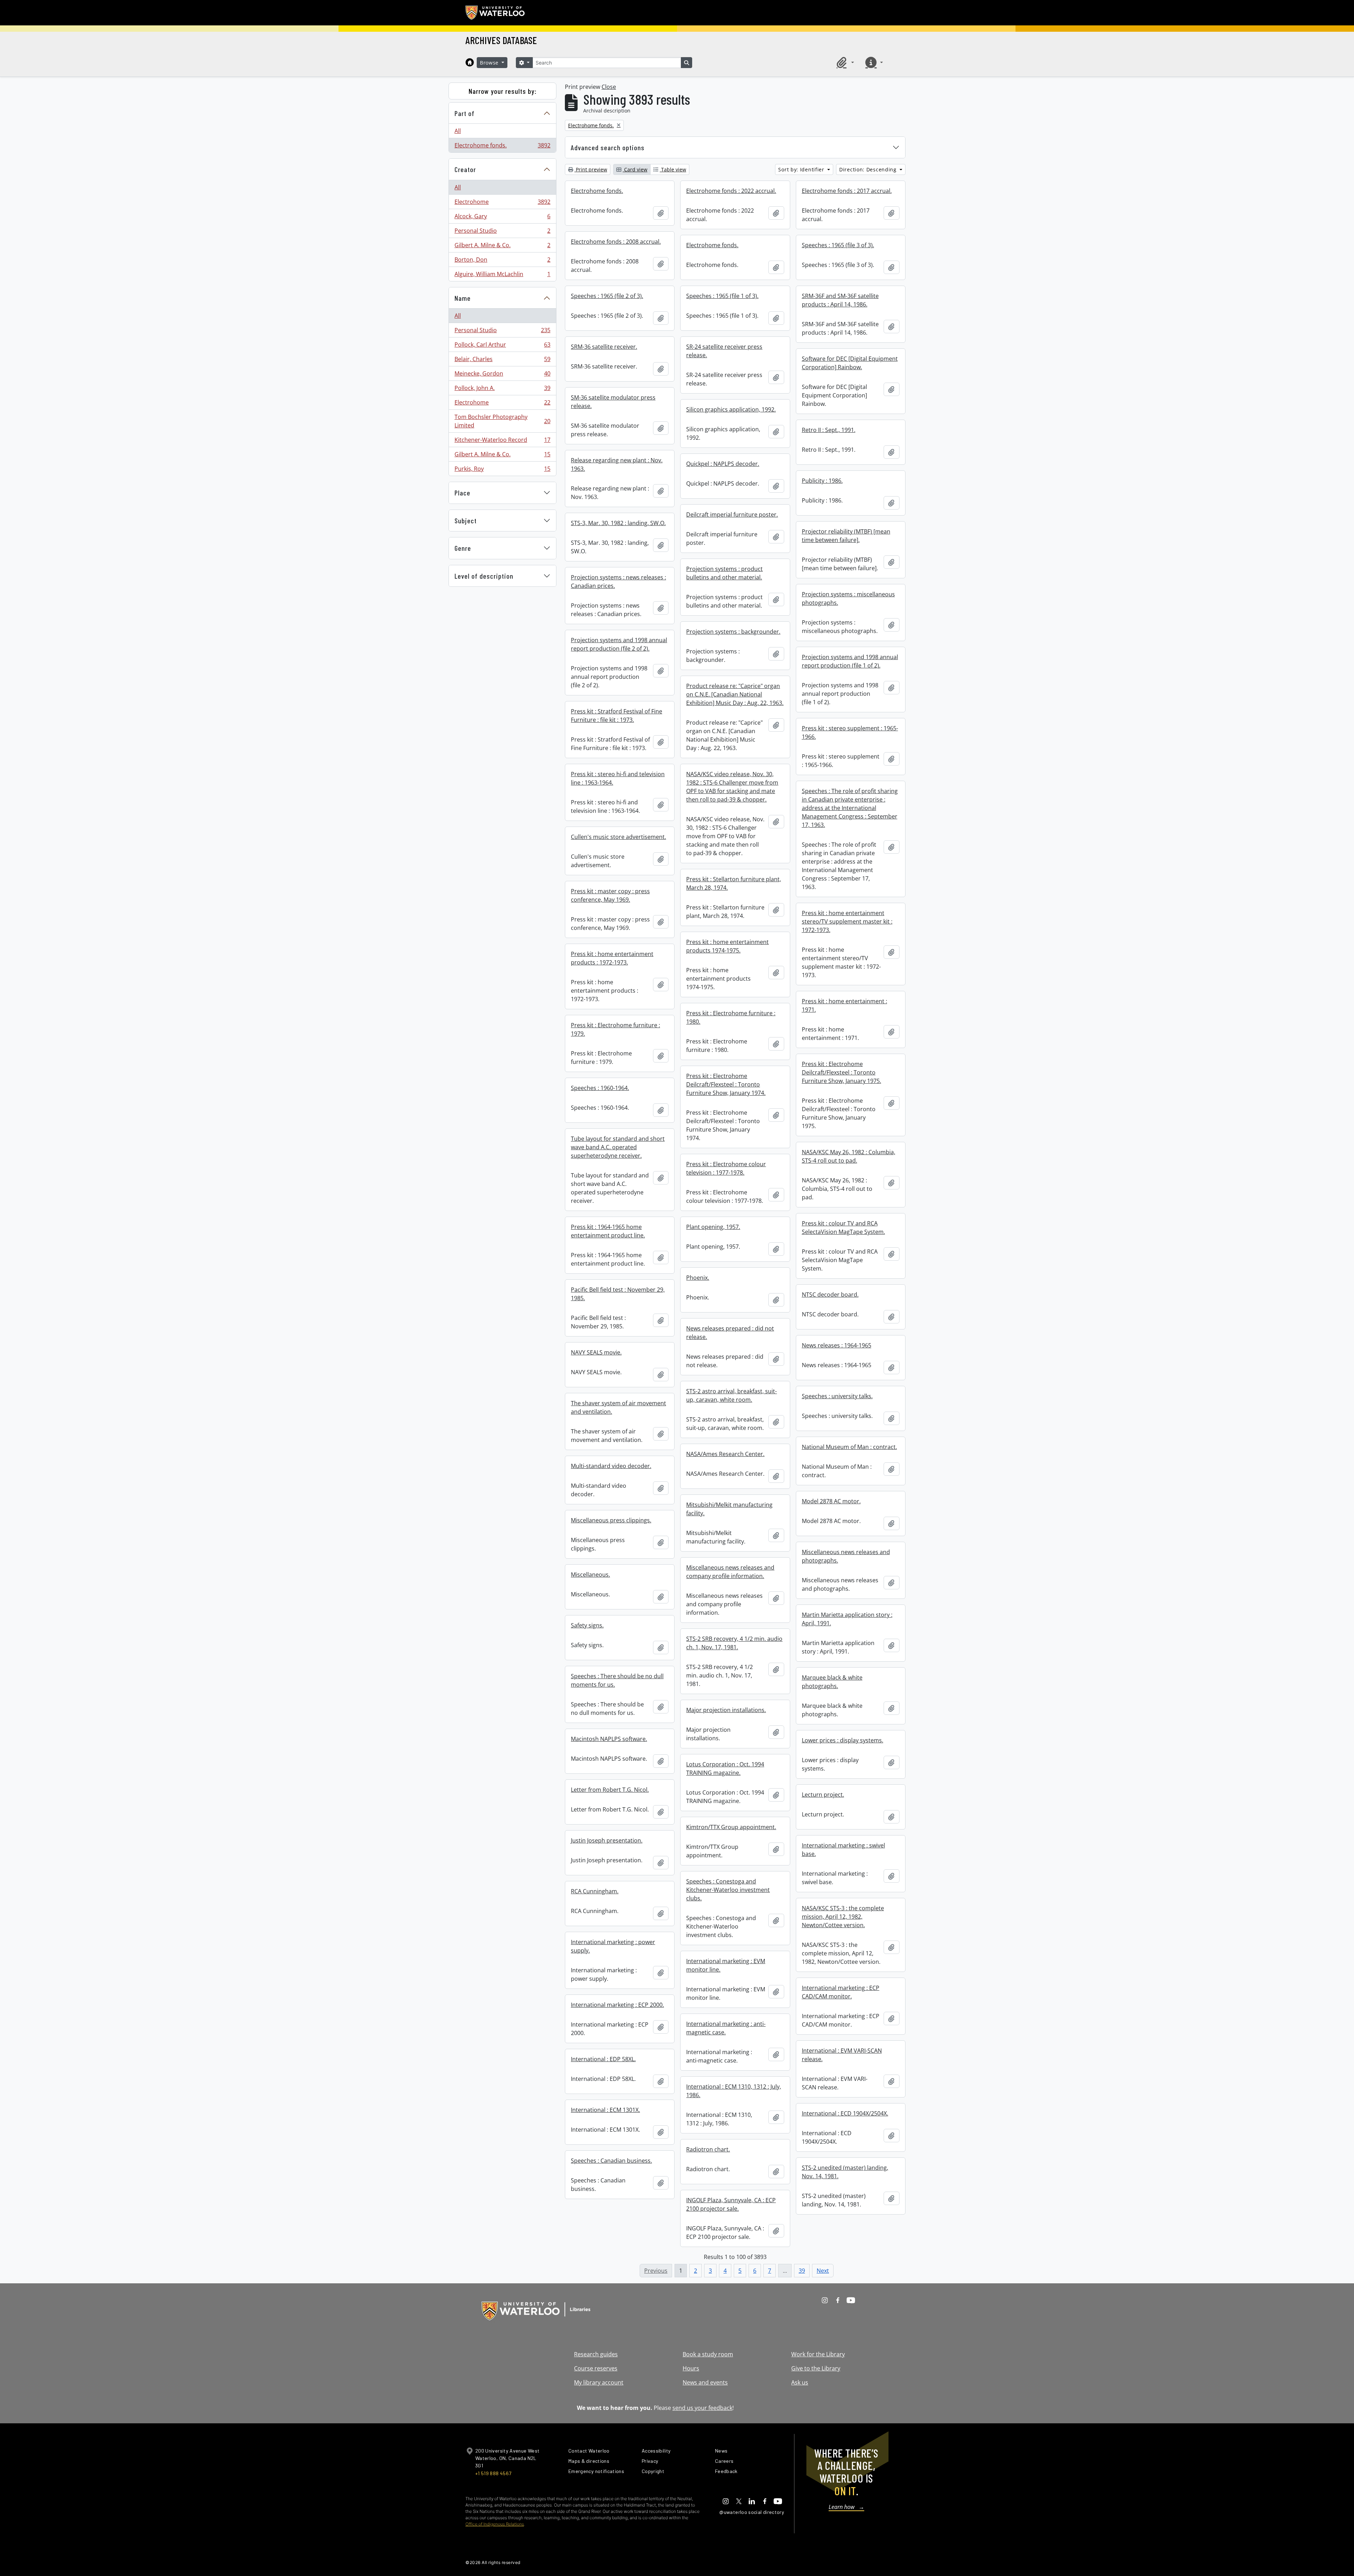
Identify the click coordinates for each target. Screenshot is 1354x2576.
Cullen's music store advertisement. (618, 837)
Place (462, 493)
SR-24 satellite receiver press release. (724, 351)
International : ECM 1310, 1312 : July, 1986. (734, 2091)
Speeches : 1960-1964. (600, 1088)
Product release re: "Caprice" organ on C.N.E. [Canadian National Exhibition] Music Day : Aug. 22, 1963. (735, 694)
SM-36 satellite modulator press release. (613, 402)
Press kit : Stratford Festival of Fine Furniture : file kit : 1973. (617, 715)
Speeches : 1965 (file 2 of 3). (607, 296)
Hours (691, 2368)
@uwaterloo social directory (752, 2512)
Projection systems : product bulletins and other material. (724, 573)
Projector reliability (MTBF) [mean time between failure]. (846, 536)
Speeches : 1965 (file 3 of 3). (838, 245)
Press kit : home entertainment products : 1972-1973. (612, 958)
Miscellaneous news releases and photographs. (846, 1556)
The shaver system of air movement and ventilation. (618, 1407)
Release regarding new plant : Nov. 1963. (617, 464)
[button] (844, 62)
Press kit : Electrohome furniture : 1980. (731, 1017)
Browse (490, 63)
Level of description (484, 576)
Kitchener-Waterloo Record (502, 441)
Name (463, 298)
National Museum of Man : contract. (849, 1447)
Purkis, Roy (502, 470)
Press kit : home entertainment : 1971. (844, 1005)
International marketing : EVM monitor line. (726, 1965)
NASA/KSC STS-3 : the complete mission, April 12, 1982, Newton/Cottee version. (843, 1917)
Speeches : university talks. (837, 1396)
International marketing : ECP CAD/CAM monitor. (841, 1992)
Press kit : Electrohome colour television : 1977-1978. (726, 1168)
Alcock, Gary (502, 218)
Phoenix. (698, 1278)
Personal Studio (502, 232)
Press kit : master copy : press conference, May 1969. (610, 895)
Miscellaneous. (590, 1575)
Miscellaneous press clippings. (611, 1520)
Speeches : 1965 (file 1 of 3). (722, 296)
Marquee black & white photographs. (832, 1682)
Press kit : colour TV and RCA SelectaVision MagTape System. (843, 1228)
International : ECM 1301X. (605, 2110)
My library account (599, 2382)
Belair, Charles (502, 361)
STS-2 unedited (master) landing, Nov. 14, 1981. (845, 2172)
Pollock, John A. (502, 390)
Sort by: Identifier (802, 169)
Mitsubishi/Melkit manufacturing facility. (729, 1509)
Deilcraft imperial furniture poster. (732, 514)
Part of (465, 113)
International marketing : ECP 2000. (617, 2005)
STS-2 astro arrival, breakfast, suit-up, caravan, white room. (731, 1395)
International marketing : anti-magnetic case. (726, 2028)
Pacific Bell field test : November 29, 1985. (618, 1294)
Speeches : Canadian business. (611, 2161)
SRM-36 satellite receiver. (604, 347)
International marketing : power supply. (613, 1946)
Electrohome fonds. (502, 147)
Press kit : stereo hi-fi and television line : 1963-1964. (618, 778)
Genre (463, 548)
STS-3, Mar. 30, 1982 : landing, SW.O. (618, 523)
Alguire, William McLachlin (502, 276)
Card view (635, 169)
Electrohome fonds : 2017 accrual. (847, 191)
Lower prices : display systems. (843, 1740)
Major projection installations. (726, 1710)
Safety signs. (587, 1625)
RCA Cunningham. (595, 1891)
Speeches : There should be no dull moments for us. (617, 1680)
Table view (673, 169)
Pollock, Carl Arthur (502, 346)
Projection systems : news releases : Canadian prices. (618, 581)
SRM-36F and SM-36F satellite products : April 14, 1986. (840, 300)
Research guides (596, 2354)
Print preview (591, 169)
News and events (705, 2382)
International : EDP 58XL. (603, 2059)
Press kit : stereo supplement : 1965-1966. (850, 732)
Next (823, 2271)
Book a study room (708, 2354)
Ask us (800, 2382)
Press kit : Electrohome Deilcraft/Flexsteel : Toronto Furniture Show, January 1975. (841, 1072)
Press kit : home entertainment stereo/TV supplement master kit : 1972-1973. (847, 921)
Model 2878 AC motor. (831, 1501)
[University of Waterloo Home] (495, 13)
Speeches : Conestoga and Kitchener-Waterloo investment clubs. (728, 1890)
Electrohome (502, 203)
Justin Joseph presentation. (607, 1840)
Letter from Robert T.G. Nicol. (610, 1790)
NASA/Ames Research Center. (725, 1454)
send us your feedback (702, 2408)
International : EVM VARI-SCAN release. (842, 2055)
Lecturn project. (823, 1795)
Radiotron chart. (708, 2149)
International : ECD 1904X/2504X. (845, 2113)
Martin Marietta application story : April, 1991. (847, 1619)
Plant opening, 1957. (713, 1227)
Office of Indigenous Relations (495, 2524)
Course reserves (596, 2368)
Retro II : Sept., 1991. (829, 430)
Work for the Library (818, 2354)
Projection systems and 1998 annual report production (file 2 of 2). (619, 644)
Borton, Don (502, 261)
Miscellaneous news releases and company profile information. (730, 1572)
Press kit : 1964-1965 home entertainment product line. (608, 1231)
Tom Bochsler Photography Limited (502, 421)
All (458, 131)
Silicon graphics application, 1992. (731, 409)
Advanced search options (608, 147)
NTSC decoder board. (830, 1295)
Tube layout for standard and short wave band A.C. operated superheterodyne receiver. (618, 1147)
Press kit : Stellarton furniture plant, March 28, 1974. (734, 883)
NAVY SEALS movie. (596, 1352)
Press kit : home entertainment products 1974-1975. (727, 946)
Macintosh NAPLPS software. (609, 1739)
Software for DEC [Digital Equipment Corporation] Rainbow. (850, 363)
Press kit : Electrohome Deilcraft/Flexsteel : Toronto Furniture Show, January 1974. (726, 1084)
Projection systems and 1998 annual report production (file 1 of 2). (850, 661)
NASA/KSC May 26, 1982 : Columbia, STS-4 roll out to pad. (849, 1156)
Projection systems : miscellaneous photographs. (848, 598)
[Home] (470, 62)
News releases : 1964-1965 (837, 1345)
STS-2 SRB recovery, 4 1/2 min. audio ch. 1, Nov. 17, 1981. (734, 1643)
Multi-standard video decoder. (611, 1466)
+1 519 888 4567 (493, 2473)
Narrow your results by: (503, 91)
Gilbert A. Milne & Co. (502, 247)
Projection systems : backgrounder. (733, 632)
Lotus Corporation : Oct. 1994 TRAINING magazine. (725, 1768)
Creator (465, 169)
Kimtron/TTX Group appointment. (731, 1827)
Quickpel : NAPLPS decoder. (723, 464)
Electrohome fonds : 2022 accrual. (731, 191)
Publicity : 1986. (822, 481)
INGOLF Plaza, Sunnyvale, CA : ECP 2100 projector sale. (731, 2204)
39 (802, 2271)
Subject (466, 520)
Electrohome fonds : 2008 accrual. (616, 242)
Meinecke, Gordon (502, 375)
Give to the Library (816, 2368)
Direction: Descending (869, 169)
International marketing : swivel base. (843, 1850)
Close (609, 87)
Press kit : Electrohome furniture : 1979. (615, 1029)
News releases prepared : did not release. (730, 1333)
